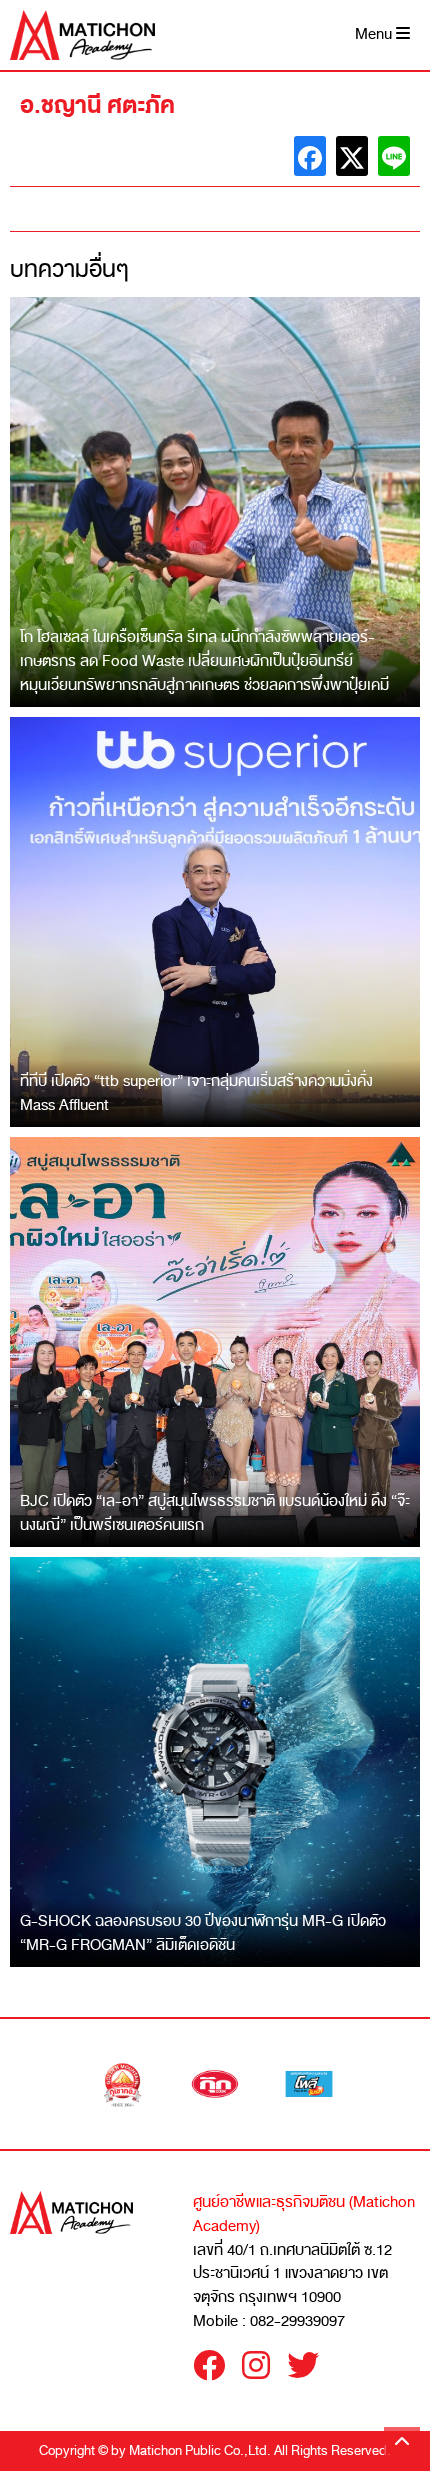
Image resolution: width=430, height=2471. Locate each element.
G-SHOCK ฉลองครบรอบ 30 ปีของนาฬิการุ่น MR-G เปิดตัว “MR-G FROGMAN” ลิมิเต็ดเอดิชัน (203, 1933)
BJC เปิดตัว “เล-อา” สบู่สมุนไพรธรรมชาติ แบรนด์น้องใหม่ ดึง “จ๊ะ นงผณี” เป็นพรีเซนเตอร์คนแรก (215, 1513)
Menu (375, 34)
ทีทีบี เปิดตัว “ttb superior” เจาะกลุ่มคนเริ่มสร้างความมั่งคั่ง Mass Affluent (196, 1093)
